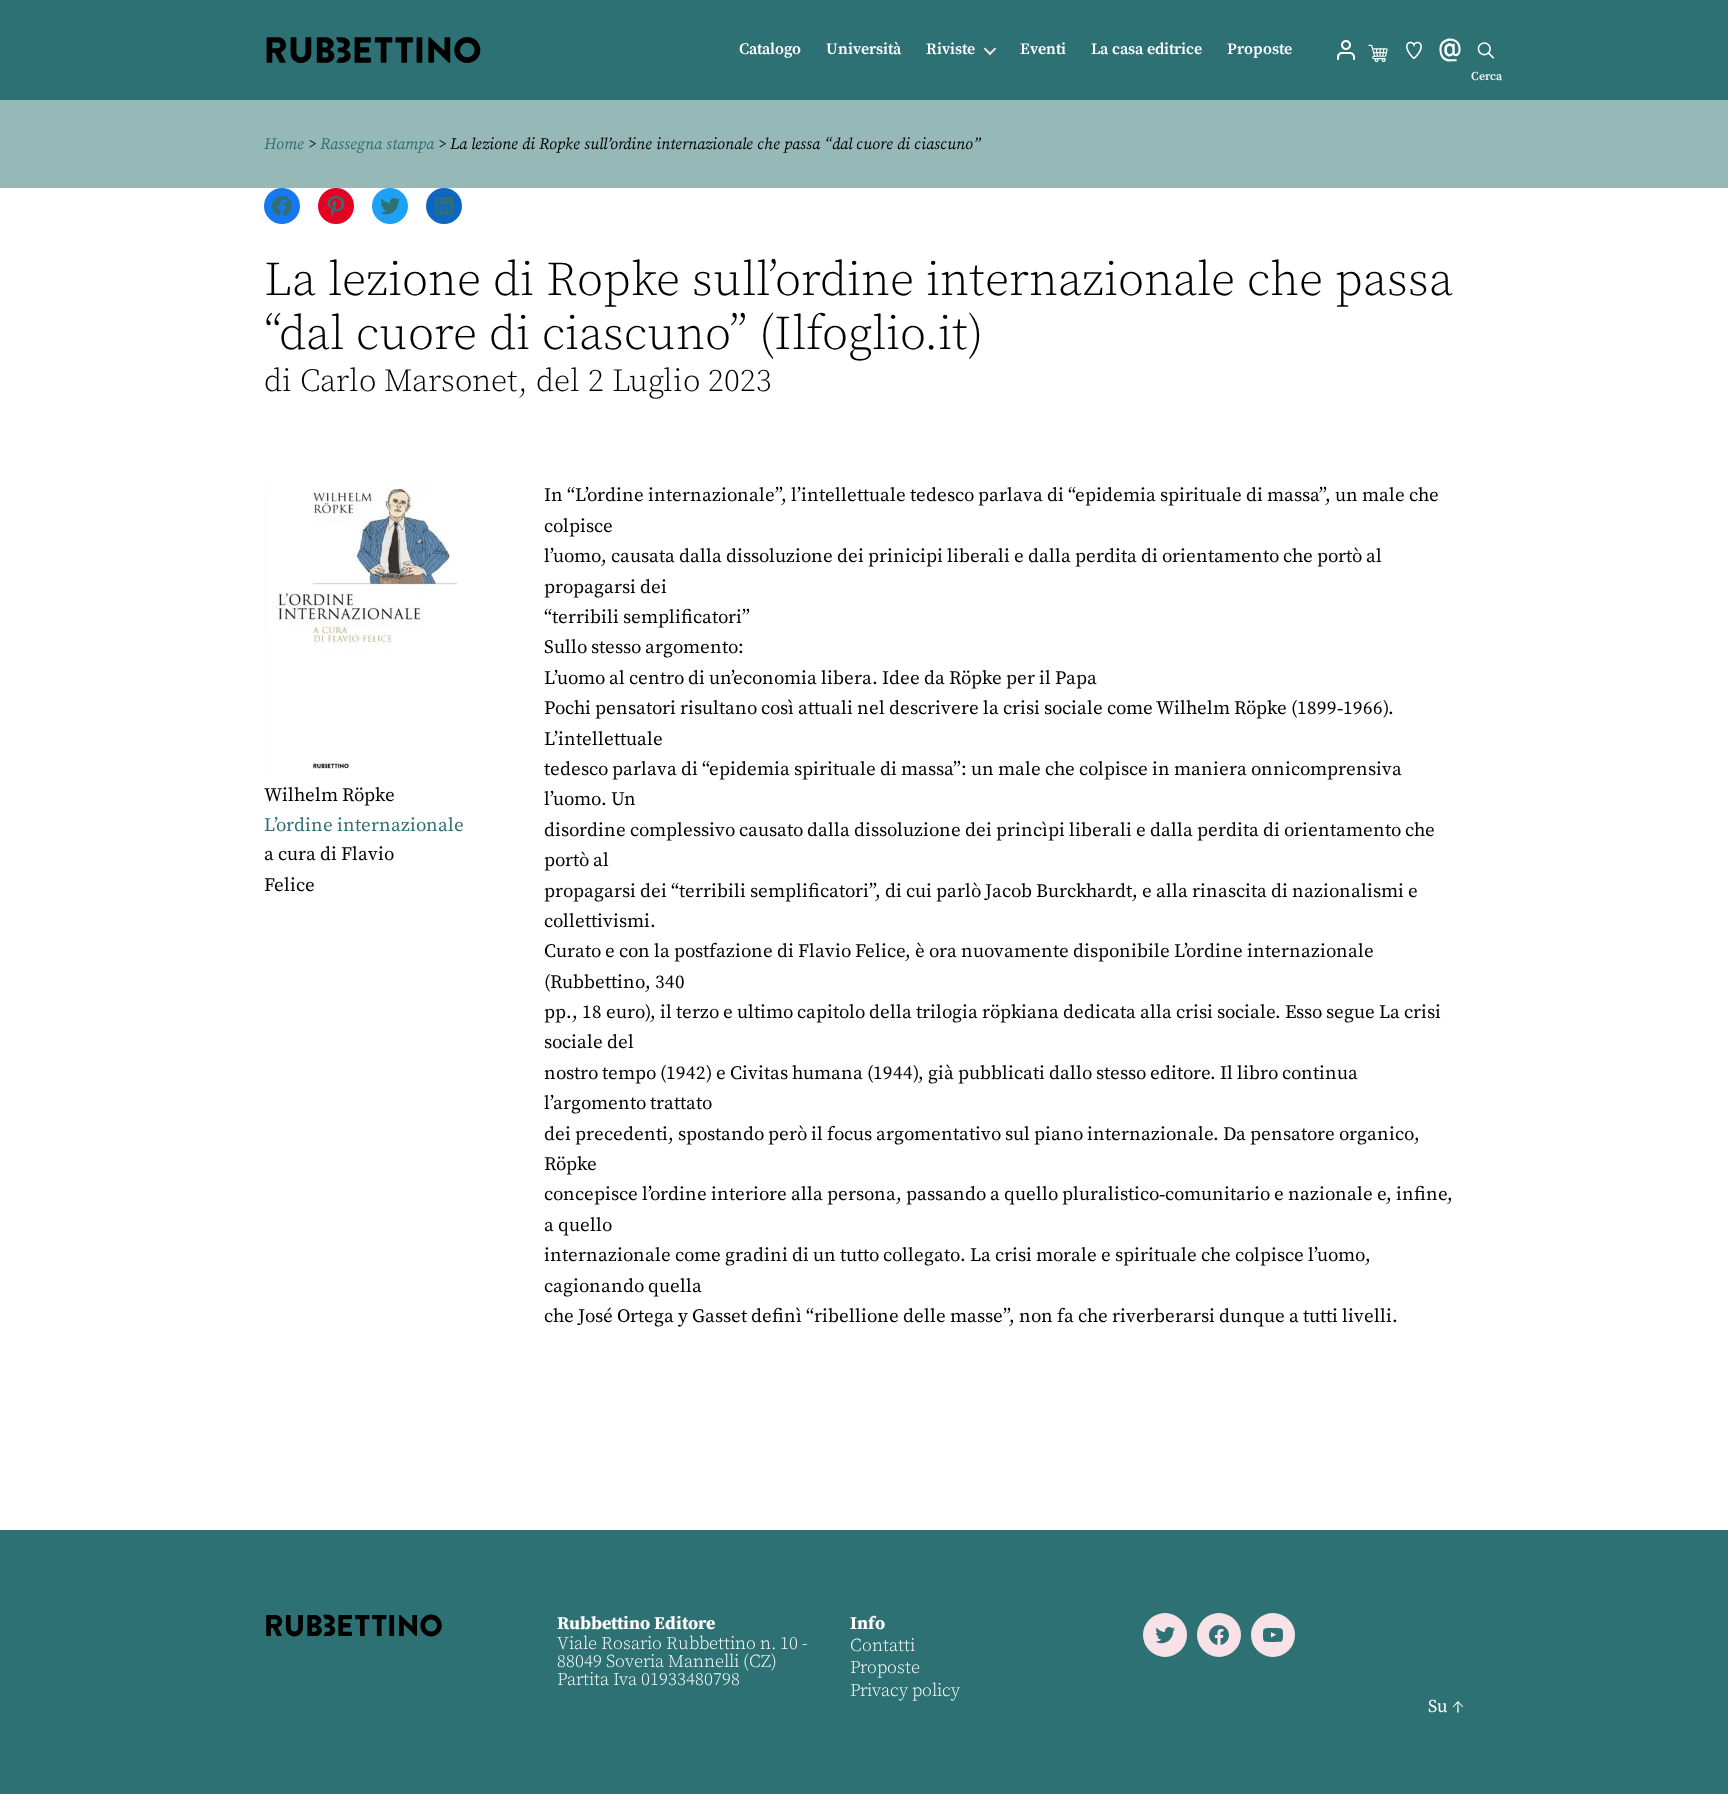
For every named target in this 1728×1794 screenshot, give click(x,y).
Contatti (882, 1645)
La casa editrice (1146, 49)
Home (284, 144)
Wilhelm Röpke (329, 795)
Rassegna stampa (377, 144)
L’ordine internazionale (364, 825)
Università (863, 49)
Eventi (1043, 49)
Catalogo (770, 49)
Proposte (1259, 49)
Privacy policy (905, 1690)
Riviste (950, 49)
